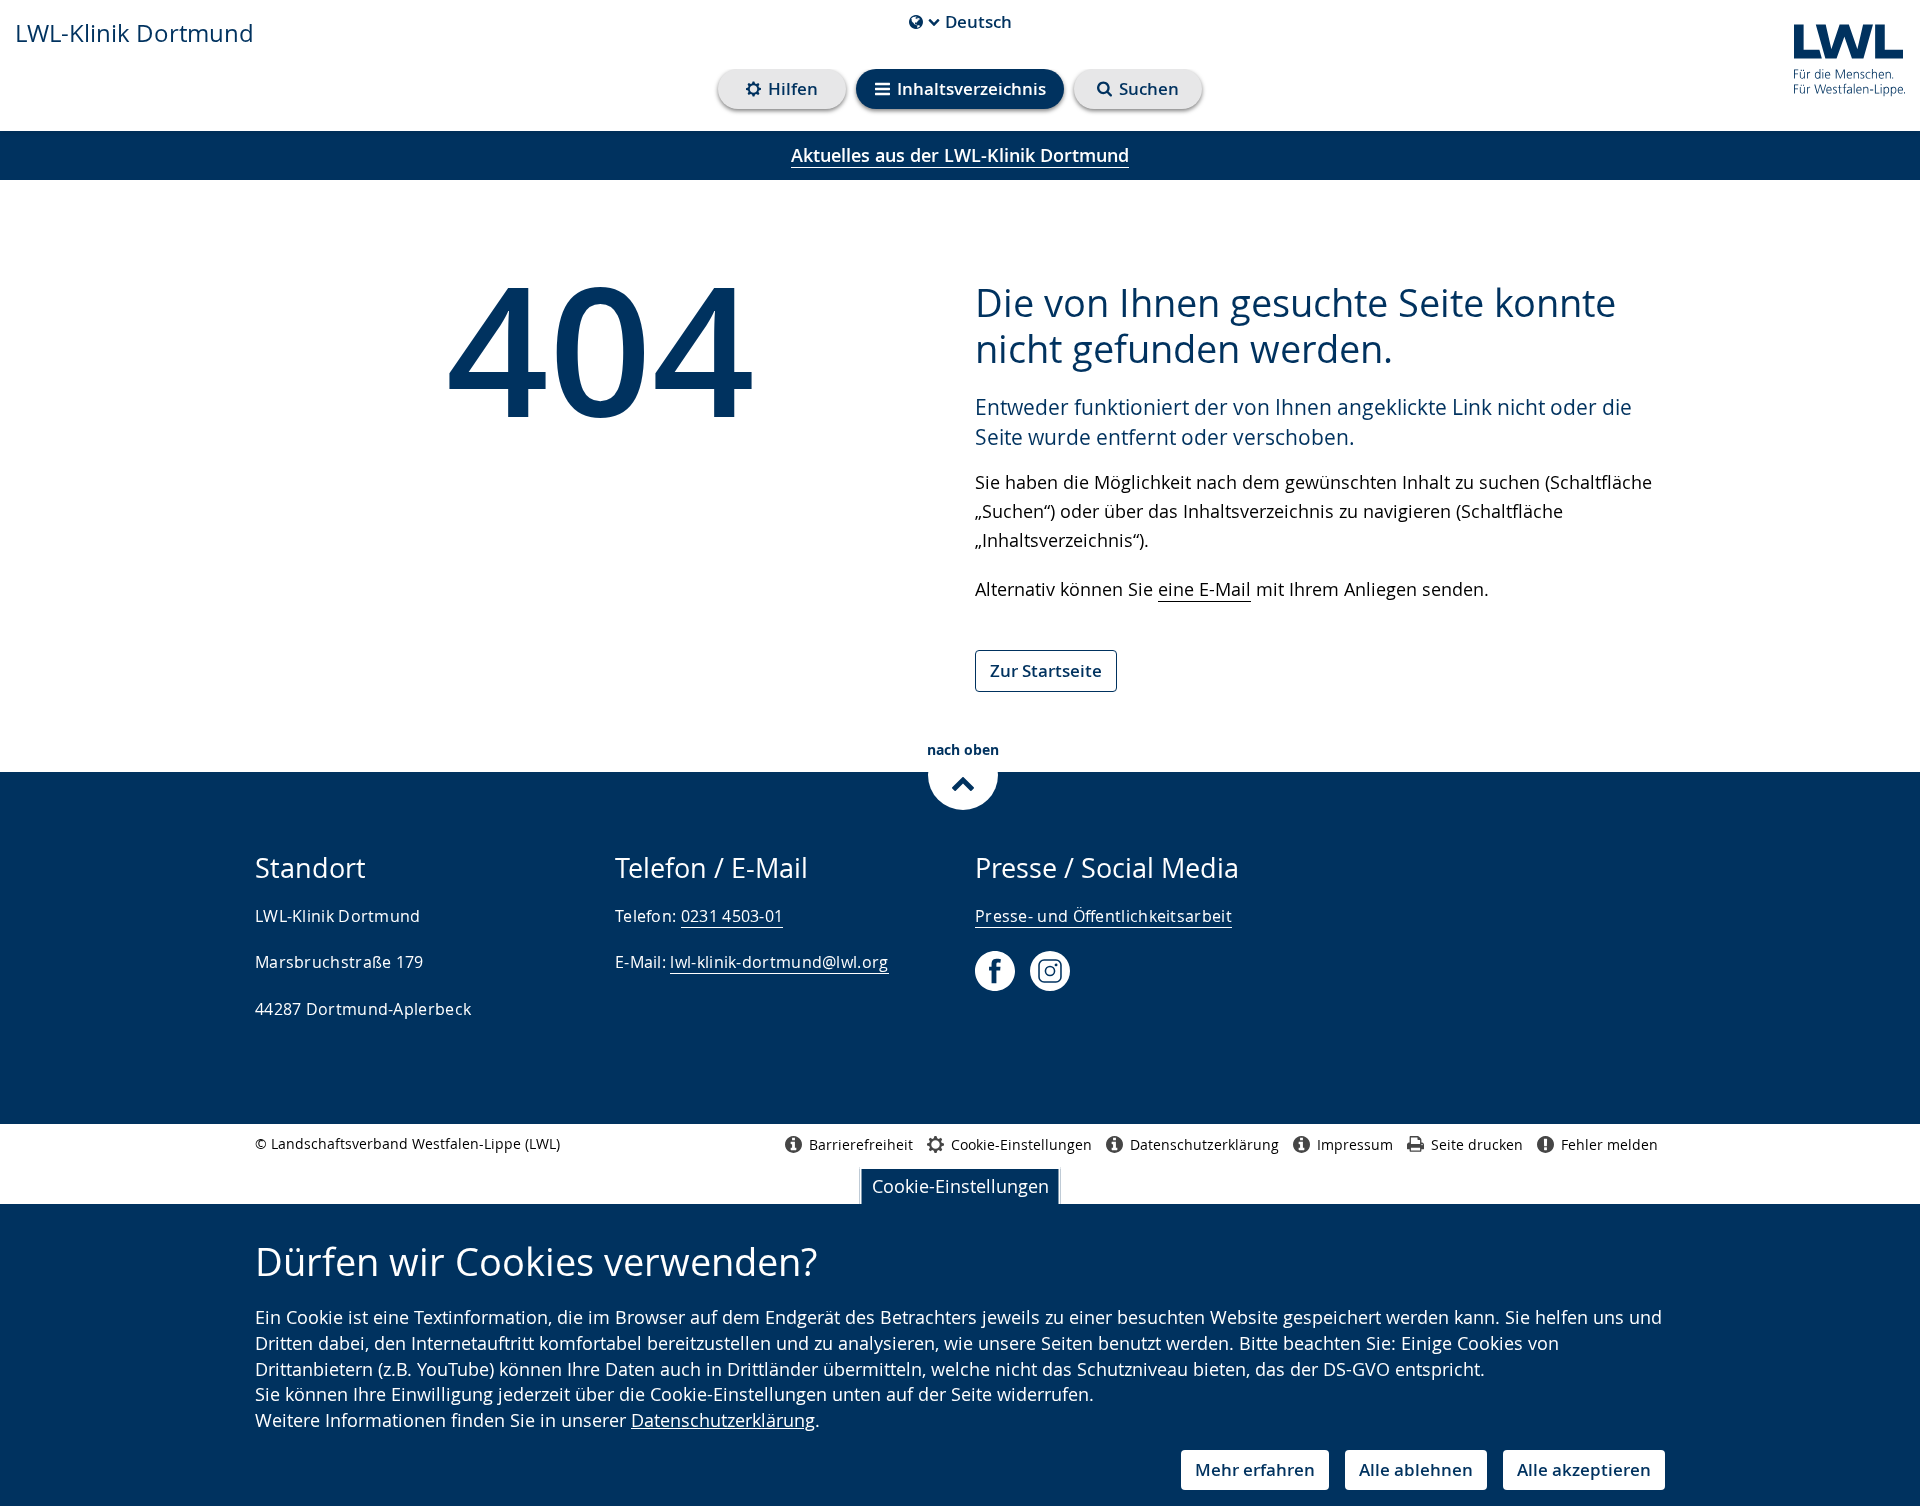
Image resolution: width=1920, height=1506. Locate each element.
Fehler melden (1609, 1144)
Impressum (1355, 1144)
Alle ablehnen (1416, 1469)
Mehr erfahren (1255, 1469)
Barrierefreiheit (861, 1144)
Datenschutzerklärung (723, 1420)
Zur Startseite (1046, 670)
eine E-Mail (1204, 589)
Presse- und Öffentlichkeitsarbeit (1103, 916)
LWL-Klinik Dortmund (134, 33)
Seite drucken (1477, 1144)
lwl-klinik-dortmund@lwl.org (779, 962)
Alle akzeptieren (1584, 1469)
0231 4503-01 (732, 916)
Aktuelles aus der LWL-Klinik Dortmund (960, 155)
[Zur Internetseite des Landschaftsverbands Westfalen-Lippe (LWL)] (1841, 56)
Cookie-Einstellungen (960, 1186)
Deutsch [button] (960, 22)
